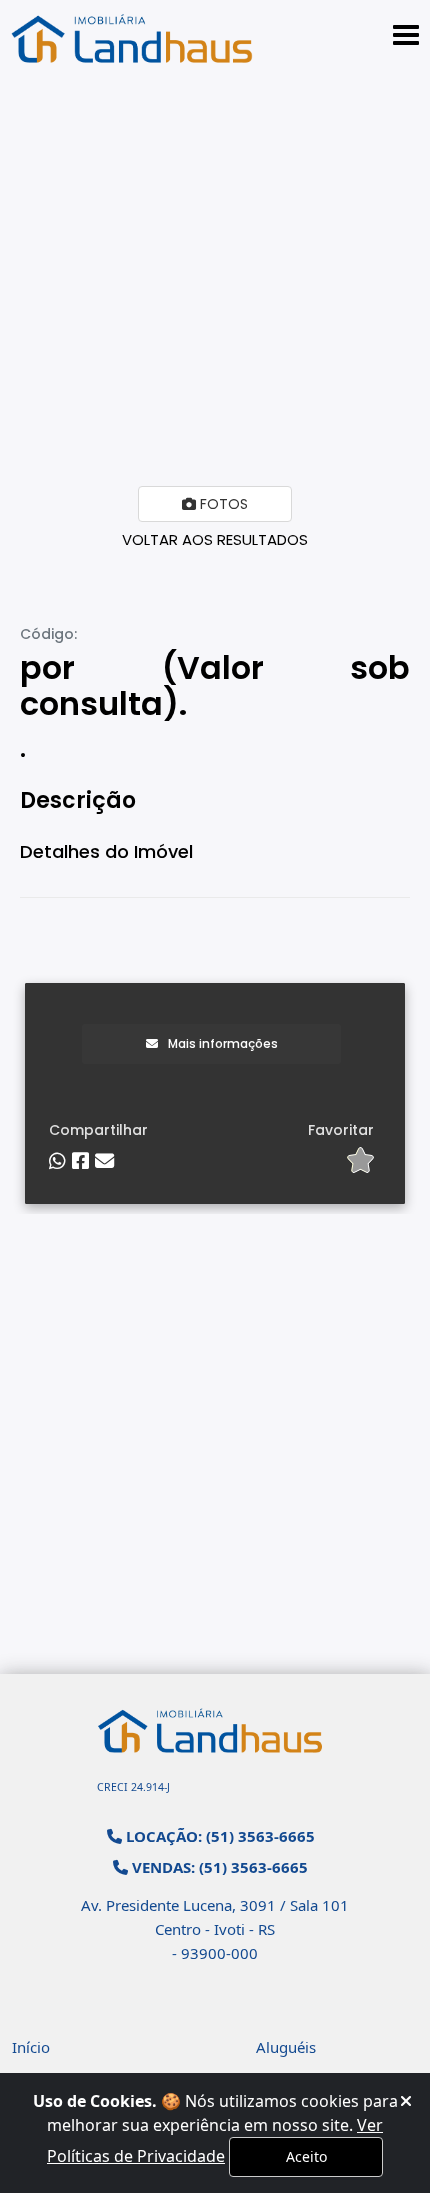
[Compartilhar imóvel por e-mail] (104, 1161)
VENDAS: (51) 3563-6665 (218, 1867)
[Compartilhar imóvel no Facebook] (80, 1161)
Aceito (306, 2156)
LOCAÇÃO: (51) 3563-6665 (218, 1836)
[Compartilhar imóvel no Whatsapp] (57, 1161)
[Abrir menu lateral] (406, 35)
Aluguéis (286, 2047)
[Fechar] (406, 2101)
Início (31, 2047)
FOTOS (222, 504)
